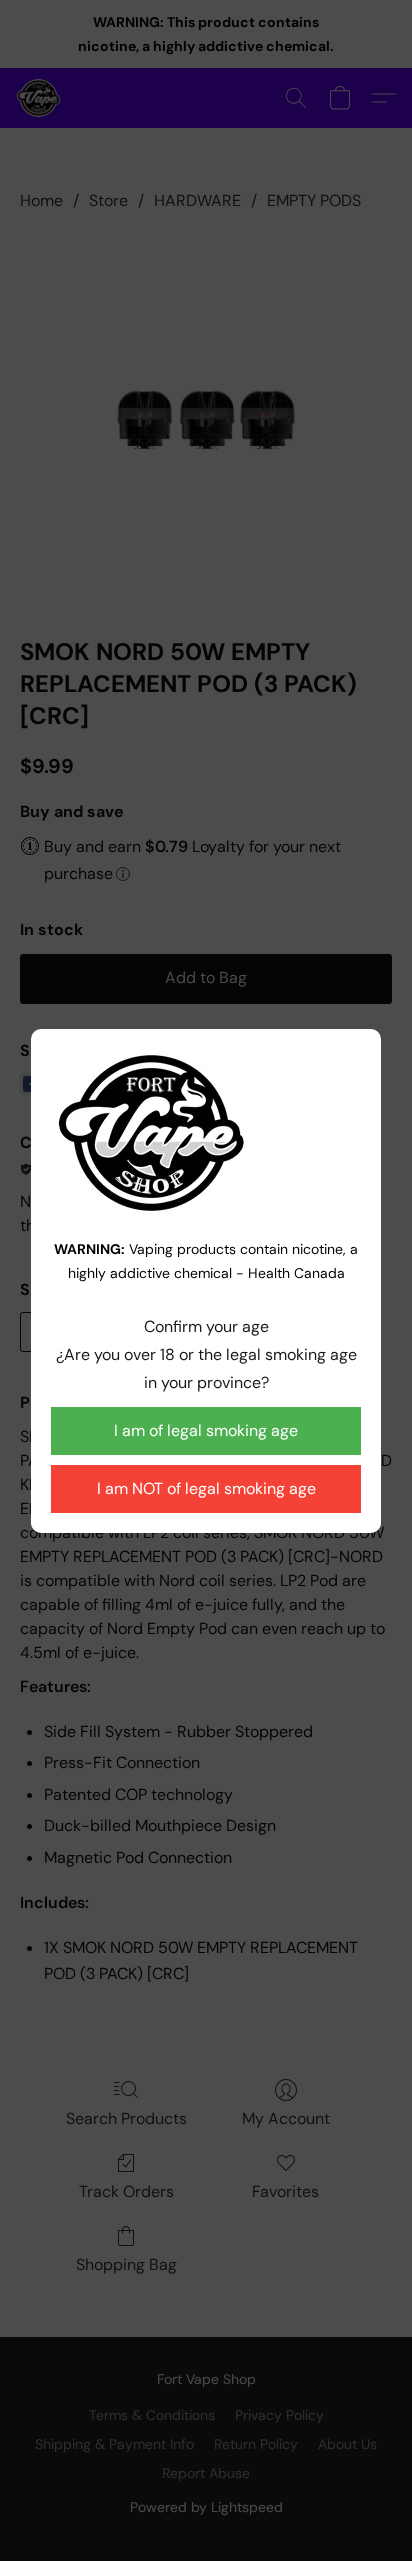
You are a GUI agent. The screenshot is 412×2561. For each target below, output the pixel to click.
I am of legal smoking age (206, 1430)
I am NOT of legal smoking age (206, 1488)
